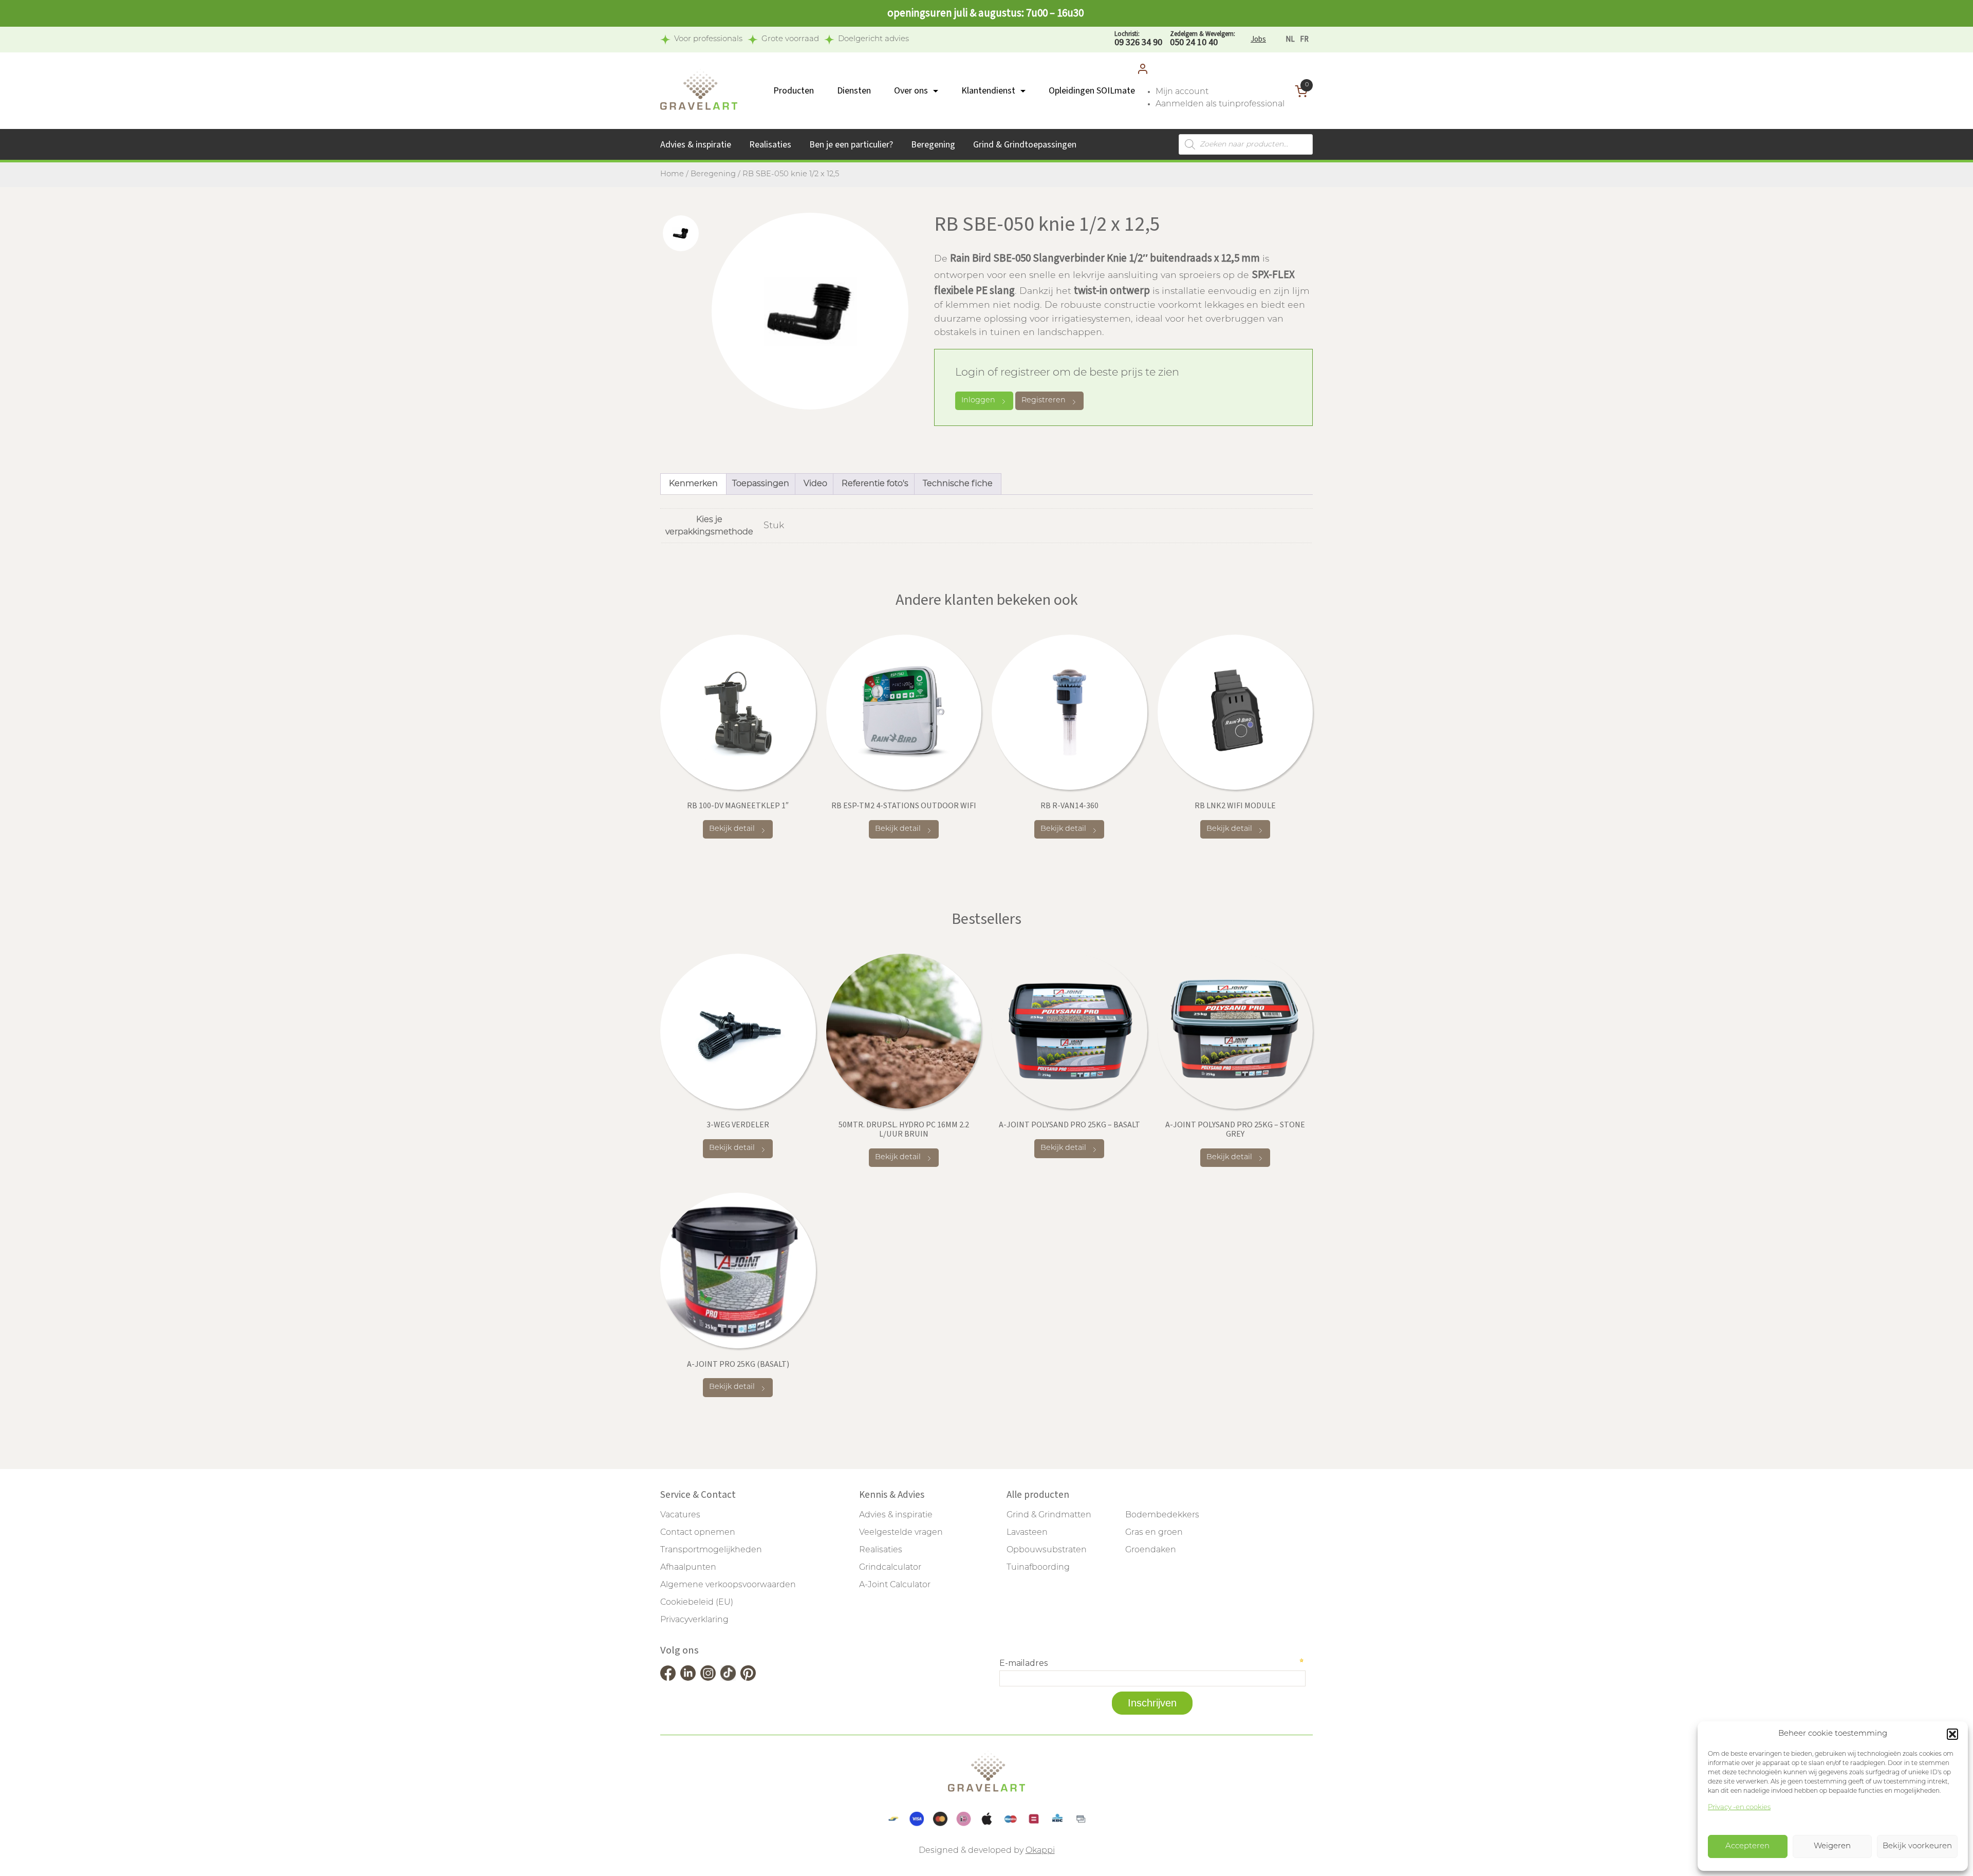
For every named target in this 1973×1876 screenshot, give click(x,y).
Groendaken (1151, 1550)
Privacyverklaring (694, 1620)
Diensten (854, 91)
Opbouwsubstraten (1047, 1550)
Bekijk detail (732, 829)
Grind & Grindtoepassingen (1025, 145)
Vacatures (680, 1515)
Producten (794, 91)
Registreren (1044, 401)
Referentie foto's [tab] (875, 484)
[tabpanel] (810, 311)
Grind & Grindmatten (1049, 1515)
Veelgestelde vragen (901, 1533)
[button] (1952, 1734)
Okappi (1040, 1851)
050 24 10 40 (1203, 39)
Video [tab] (815, 484)
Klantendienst (988, 91)
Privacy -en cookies (1739, 1807)
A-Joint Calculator (895, 1585)
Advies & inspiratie (696, 145)
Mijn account (1182, 92)
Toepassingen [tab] (761, 484)
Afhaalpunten (688, 1568)
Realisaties (770, 145)
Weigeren (1832, 1846)
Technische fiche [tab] (958, 484)
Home (672, 174)
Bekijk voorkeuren (1917, 1846)
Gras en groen (1154, 1533)
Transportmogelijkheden (711, 1550)
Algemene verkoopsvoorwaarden (728, 1585)
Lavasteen (1027, 1533)
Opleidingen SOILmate (1092, 91)
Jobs (1258, 39)
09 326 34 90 (1138, 39)
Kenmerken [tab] (693, 484)
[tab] (681, 233)
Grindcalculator (890, 1568)
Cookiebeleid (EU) (697, 1603)
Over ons (911, 91)
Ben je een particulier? (851, 145)
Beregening (933, 145)
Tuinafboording (1038, 1568)
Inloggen (978, 401)
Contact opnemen (698, 1533)
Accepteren (1747, 1846)
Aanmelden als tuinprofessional (1220, 104)
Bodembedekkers (1162, 1515)
